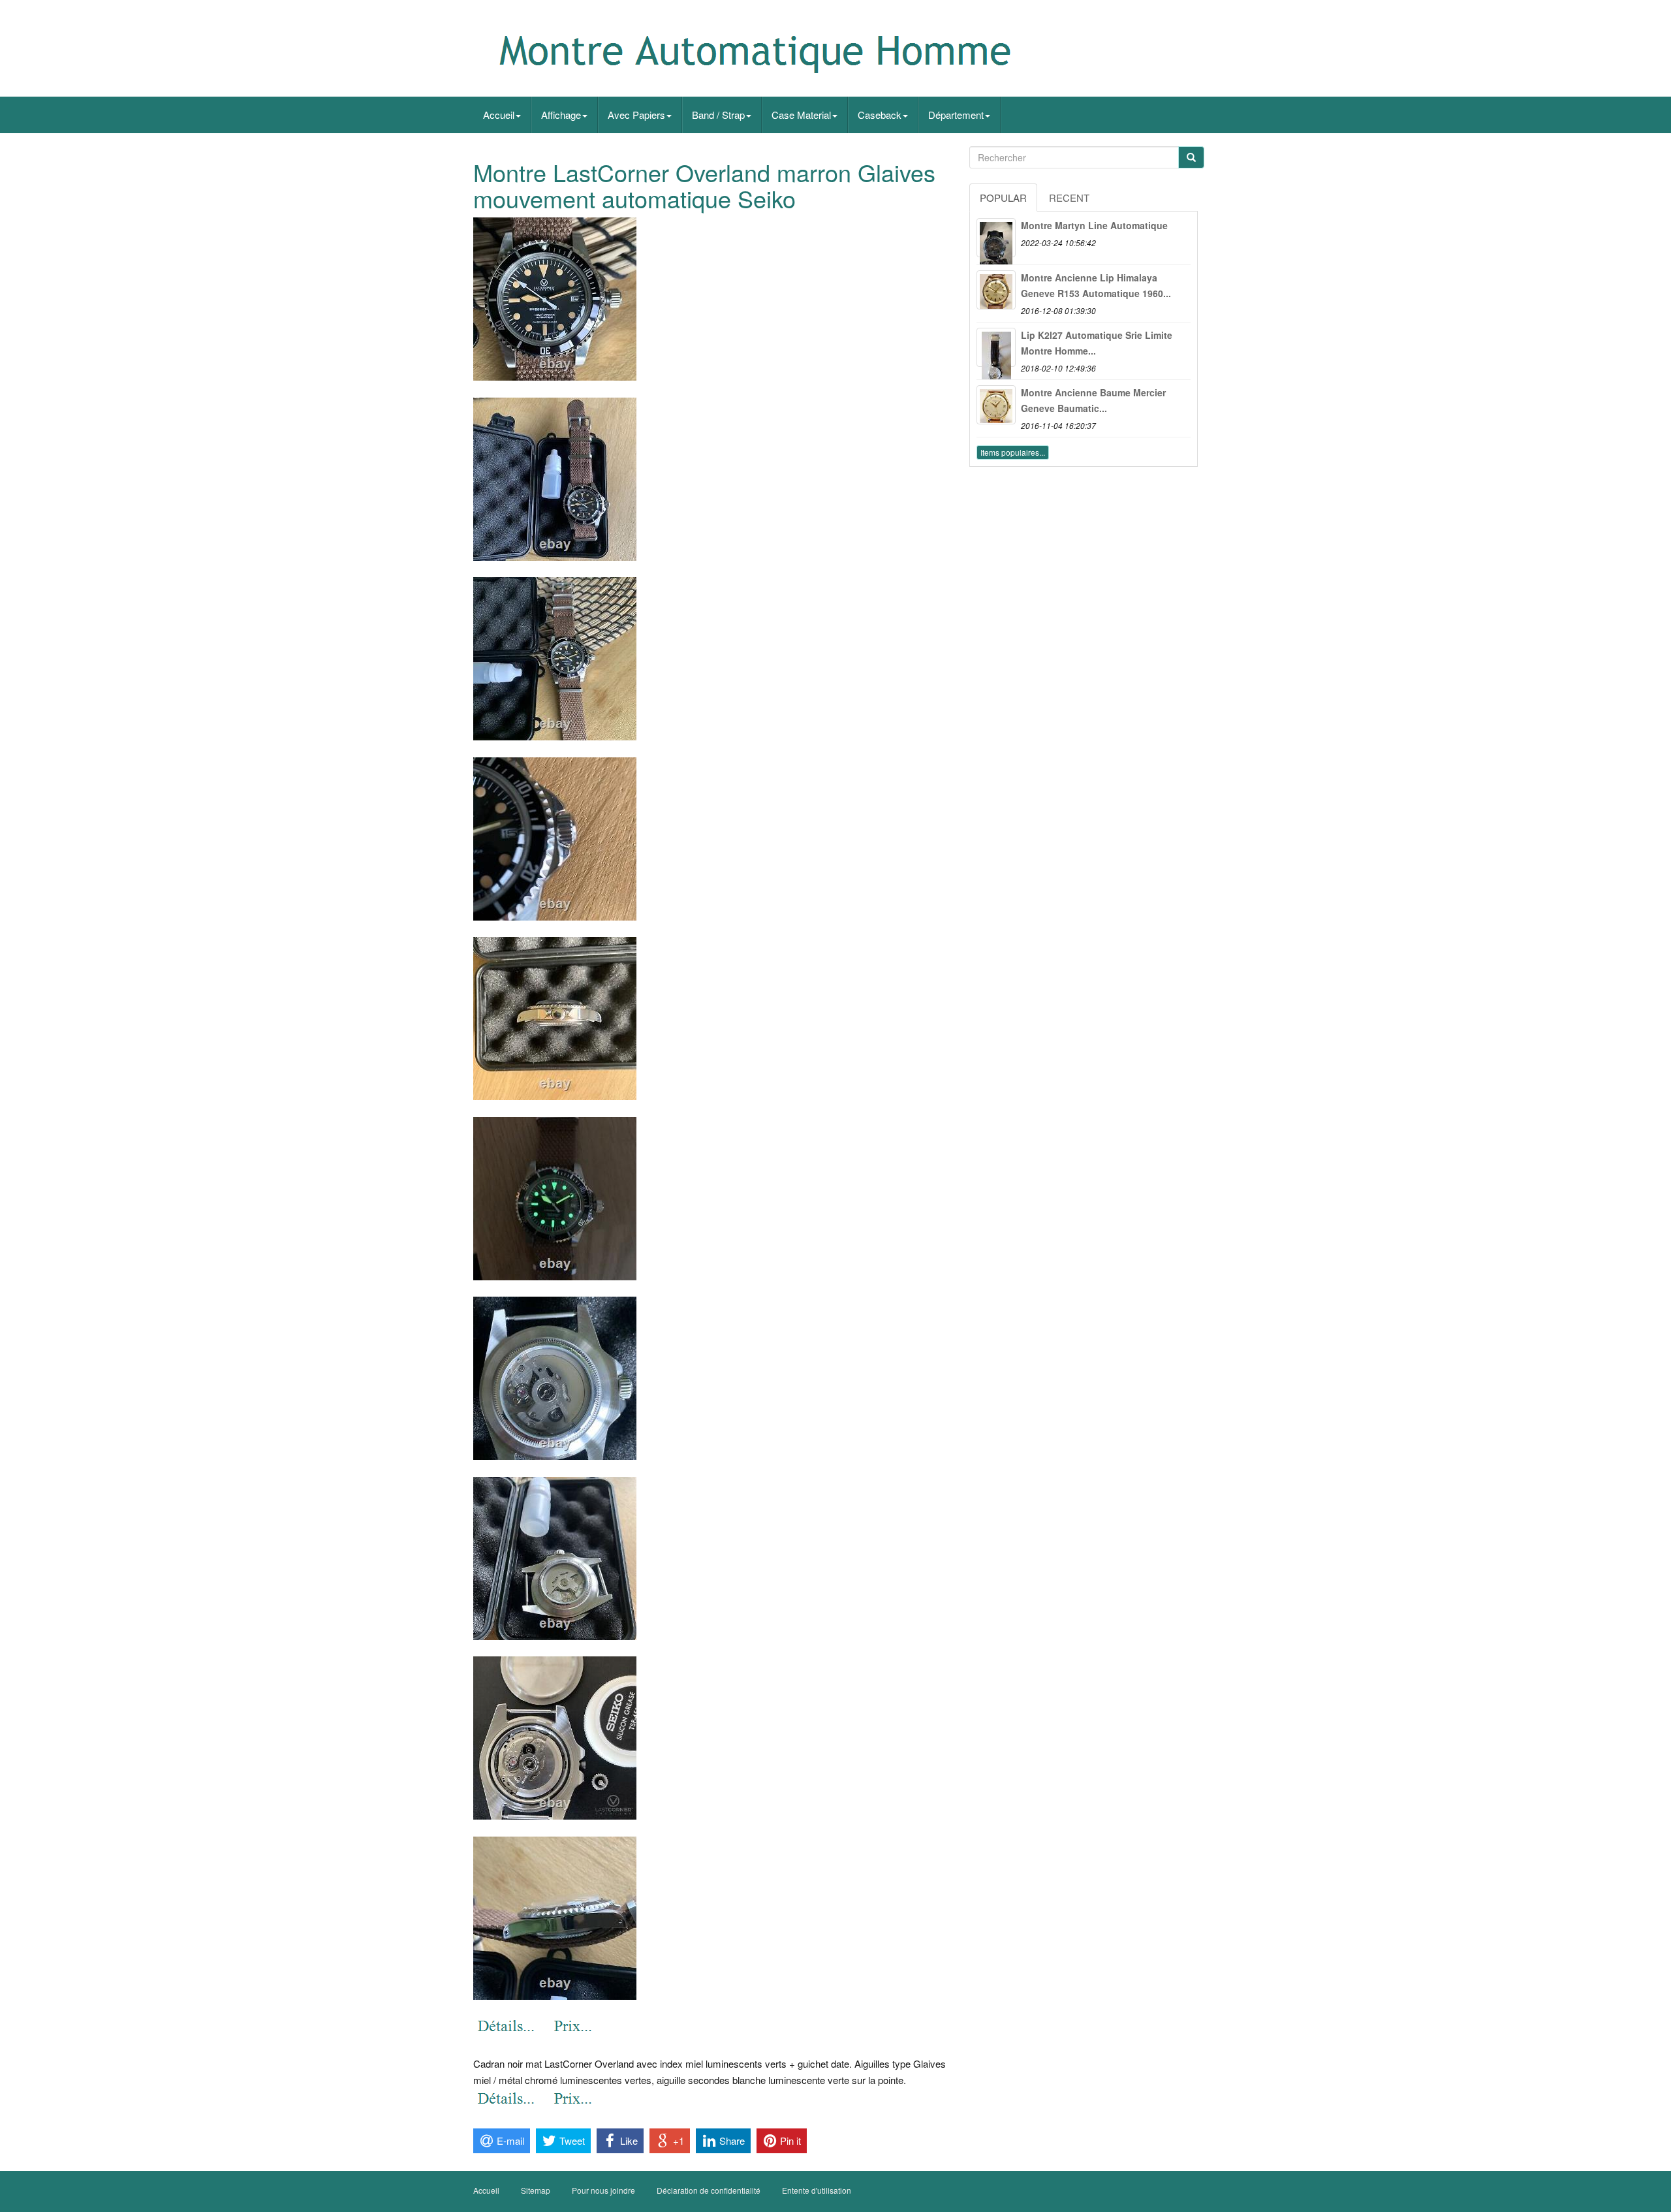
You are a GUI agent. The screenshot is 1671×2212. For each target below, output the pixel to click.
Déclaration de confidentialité (709, 2190)
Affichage (561, 115)
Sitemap (536, 2190)
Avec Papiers (636, 115)
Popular (1003, 197)
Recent (1069, 197)
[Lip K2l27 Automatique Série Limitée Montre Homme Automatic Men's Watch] (996, 347)
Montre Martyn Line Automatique (1094, 225)
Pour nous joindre (603, 2190)
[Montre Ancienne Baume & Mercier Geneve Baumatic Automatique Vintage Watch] (996, 405)
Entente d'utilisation (817, 2190)
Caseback (880, 115)
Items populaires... (1013, 452)
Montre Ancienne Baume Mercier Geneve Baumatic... (1093, 400)
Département (956, 115)
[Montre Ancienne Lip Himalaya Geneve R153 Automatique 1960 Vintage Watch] (996, 290)
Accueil (499, 115)
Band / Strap (718, 115)
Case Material (801, 115)
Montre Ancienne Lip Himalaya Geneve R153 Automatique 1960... (1096, 285)
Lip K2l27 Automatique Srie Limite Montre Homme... (1097, 343)
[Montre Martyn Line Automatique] (996, 238)
